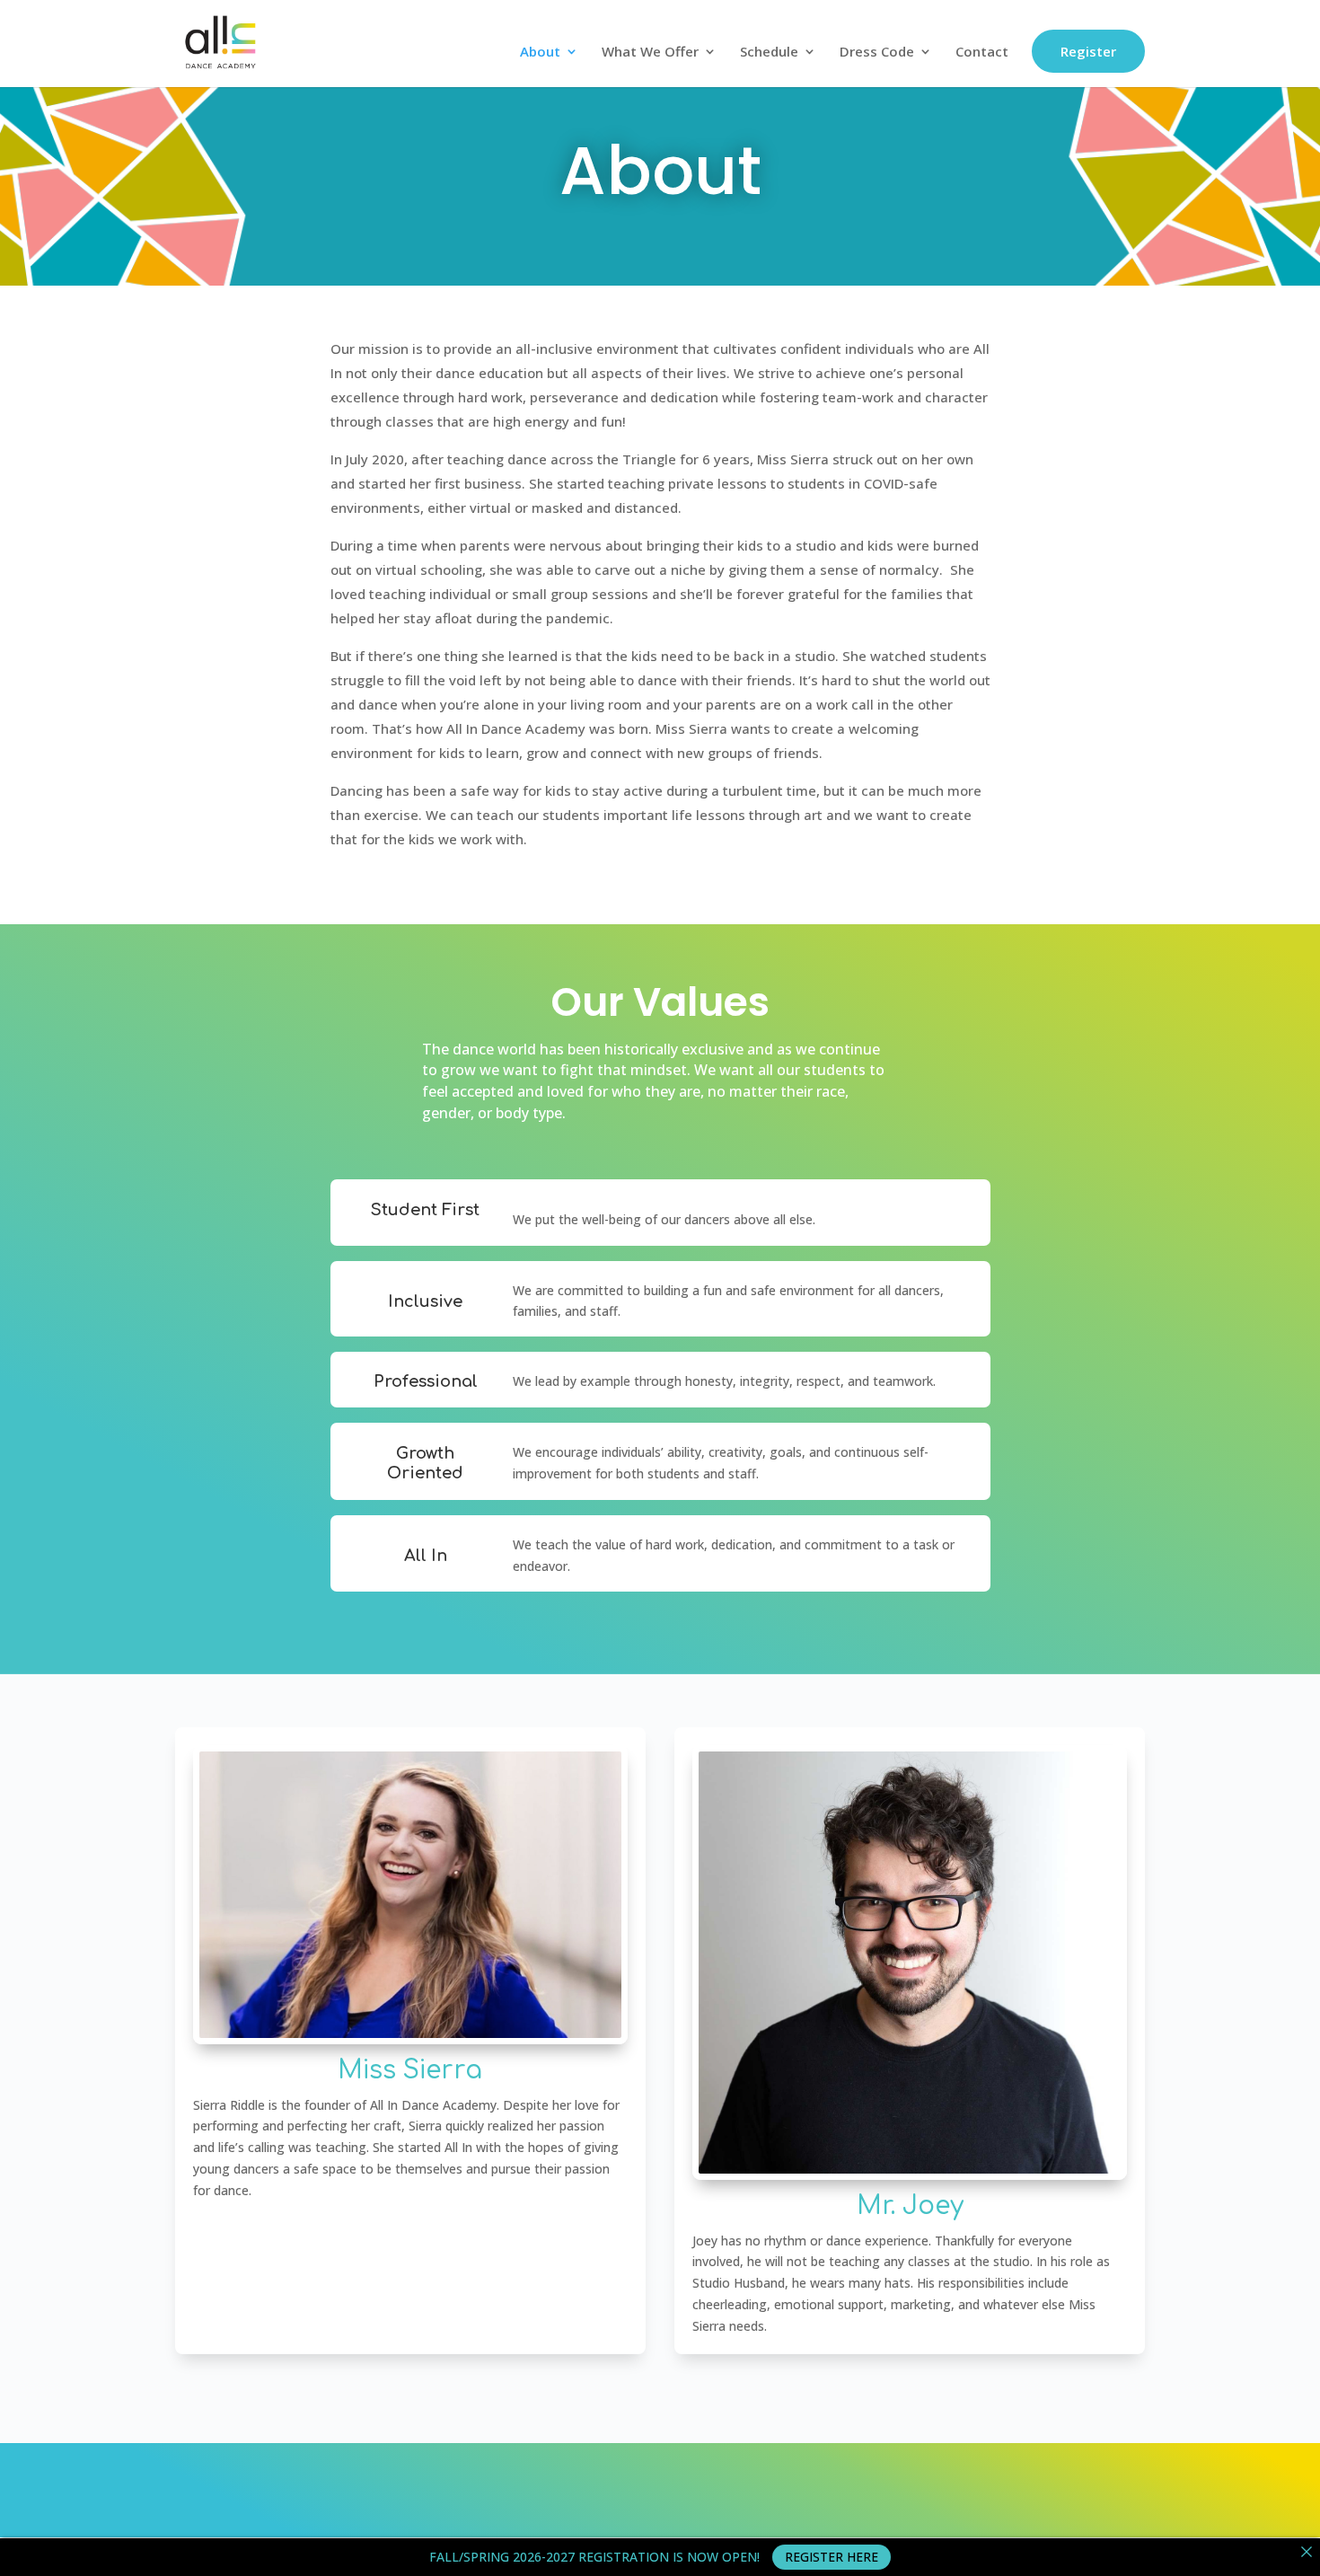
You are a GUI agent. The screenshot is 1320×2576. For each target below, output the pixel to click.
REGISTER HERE (832, 2557)
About (540, 53)
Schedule (769, 53)
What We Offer (650, 53)
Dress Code (877, 53)
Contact (982, 53)
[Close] (1307, 2552)
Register (1088, 51)
